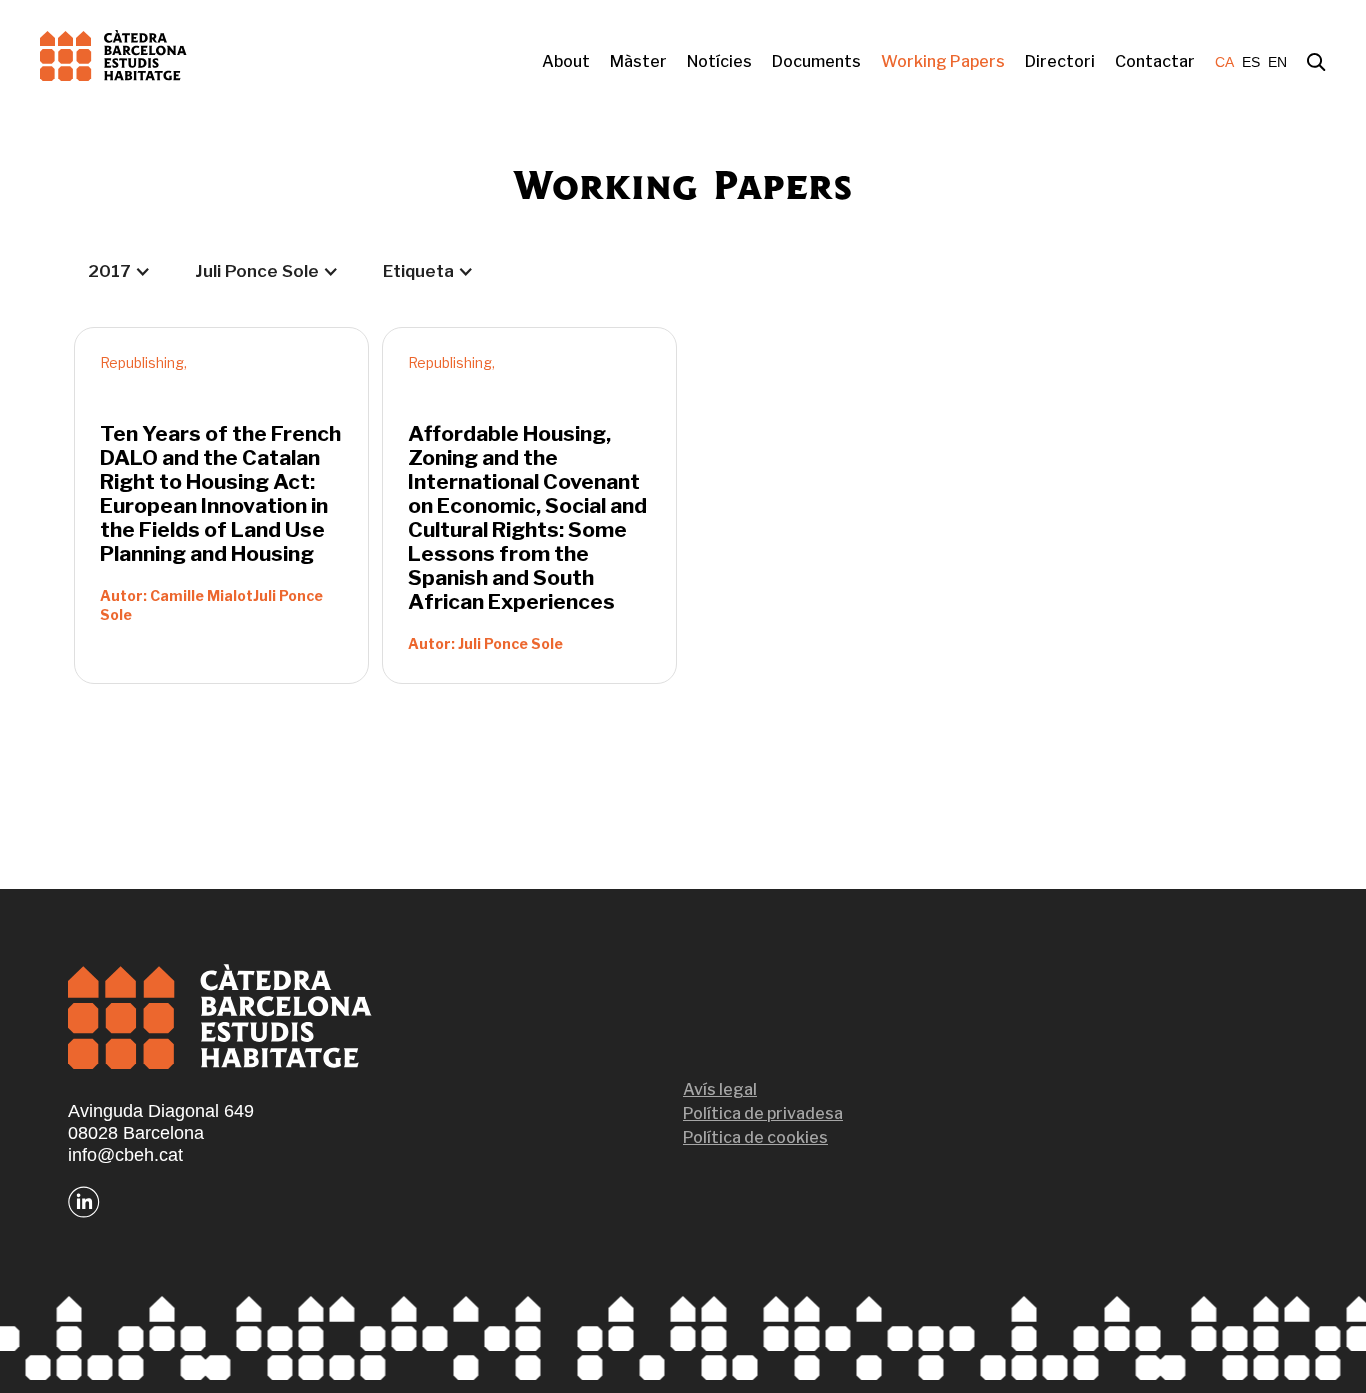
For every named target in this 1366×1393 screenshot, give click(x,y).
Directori (1060, 61)
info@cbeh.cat (125, 1155)
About (566, 61)
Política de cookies (755, 1137)
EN (1277, 62)
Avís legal (720, 1089)
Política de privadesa (763, 1113)
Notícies (719, 61)
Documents (816, 61)
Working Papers (943, 61)
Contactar (1155, 61)
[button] (119, 271)
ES (1251, 62)
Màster (638, 61)
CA (1224, 62)
